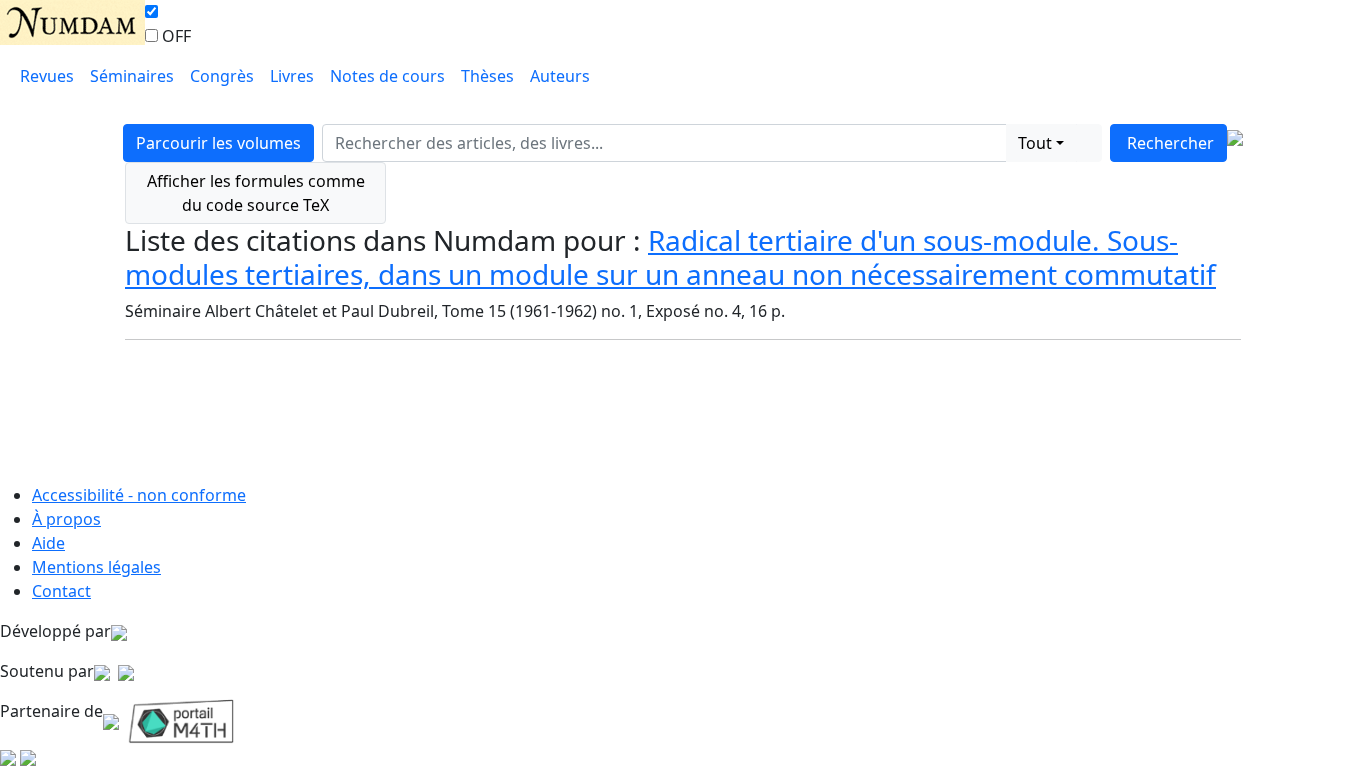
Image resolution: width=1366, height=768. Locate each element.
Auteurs (560, 76)
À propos (66, 519)
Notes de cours (387, 76)
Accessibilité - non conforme (139, 495)
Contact (61, 591)
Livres (292, 76)
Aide (48, 543)
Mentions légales (96, 567)
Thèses (487, 76)
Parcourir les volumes (218, 143)
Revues (47, 76)
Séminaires (132, 76)
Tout (1035, 143)
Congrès (222, 76)
